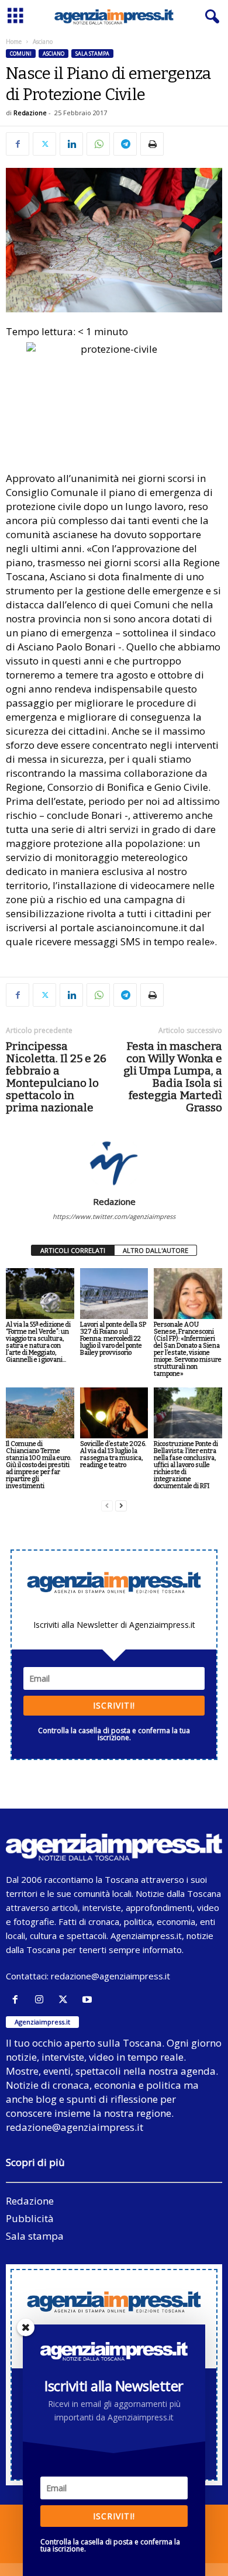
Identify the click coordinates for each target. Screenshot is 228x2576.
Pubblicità (30, 2218)
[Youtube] (89, 2000)
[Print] (152, 144)
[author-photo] (114, 1162)
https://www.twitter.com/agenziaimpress (114, 1216)
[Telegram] (125, 144)
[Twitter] (44, 144)
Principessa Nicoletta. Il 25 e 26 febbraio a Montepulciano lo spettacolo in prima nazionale (56, 1077)
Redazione (30, 113)
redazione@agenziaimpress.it (110, 1976)
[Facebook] (18, 144)
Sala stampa (92, 54)
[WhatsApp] (98, 144)
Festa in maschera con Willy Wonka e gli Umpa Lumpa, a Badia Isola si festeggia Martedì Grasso (173, 1077)
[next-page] (121, 1506)
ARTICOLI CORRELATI (73, 1250)
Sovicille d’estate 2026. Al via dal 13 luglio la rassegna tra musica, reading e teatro (113, 1454)
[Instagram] (42, 2000)
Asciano (53, 54)
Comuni (21, 54)
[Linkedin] (71, 144)
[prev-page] (107, 1506)
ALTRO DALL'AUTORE (156, 1250)
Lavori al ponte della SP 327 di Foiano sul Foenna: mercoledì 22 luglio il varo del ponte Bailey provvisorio (113, 1339)
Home (14, 42)
